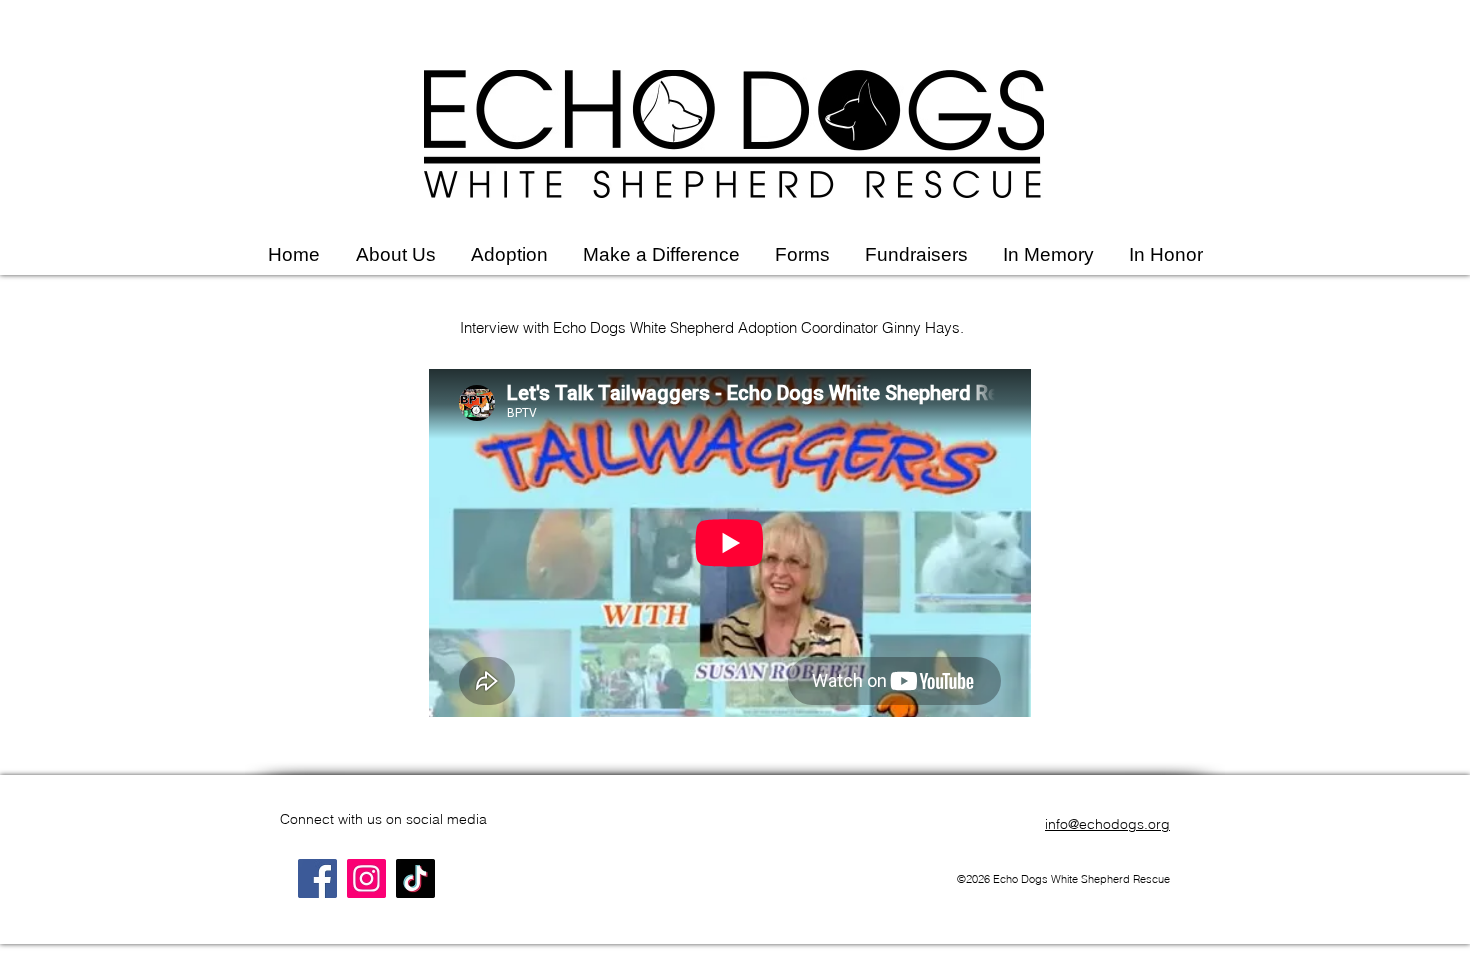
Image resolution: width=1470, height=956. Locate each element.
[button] (395, 255)
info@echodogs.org (1107, 824)
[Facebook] (317, 878)
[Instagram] (366, 878)
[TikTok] (415, 878)
